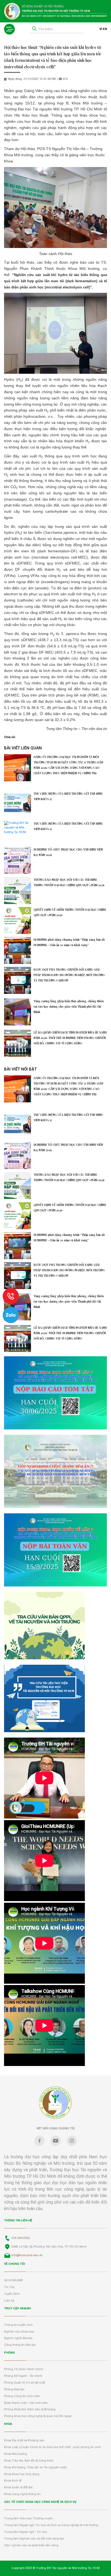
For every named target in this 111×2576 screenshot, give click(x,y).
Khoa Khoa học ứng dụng (22, 2474)
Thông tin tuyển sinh (18, 2325)
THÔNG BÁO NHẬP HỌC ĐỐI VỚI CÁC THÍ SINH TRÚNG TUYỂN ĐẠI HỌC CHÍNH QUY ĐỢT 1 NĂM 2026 (69, 882)
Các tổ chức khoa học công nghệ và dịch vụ (40, 2502)
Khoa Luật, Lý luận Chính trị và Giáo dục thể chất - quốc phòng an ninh (53, 2447)
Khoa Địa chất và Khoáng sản (24, 2440)
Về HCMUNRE (13, 2280)
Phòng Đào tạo (14, 2389)
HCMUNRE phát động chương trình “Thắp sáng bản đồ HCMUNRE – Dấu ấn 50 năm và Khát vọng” (69, 942)
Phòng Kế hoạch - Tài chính (23, 2376)
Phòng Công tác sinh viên (22, 2396)
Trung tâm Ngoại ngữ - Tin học (26, 2532)
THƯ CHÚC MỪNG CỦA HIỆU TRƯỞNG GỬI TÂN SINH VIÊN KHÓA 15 (68, 796)
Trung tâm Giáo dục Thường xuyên (28, 2518)
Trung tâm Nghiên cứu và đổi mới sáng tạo (34, 2539)
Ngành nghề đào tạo (18, 2338)
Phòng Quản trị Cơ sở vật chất (25, 2383)
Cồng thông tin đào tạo (20, 2345)
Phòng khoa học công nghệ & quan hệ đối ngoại (38, 2416)
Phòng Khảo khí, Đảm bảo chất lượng (30, 2409)
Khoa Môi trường (15, 2454)
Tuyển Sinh (12, 2294)
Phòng (9, 2353)
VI (101, 29)
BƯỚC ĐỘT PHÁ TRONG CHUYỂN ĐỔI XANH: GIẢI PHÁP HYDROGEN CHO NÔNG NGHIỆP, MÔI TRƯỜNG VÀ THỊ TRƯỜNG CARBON (69, 975)
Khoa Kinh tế (13, 2481)
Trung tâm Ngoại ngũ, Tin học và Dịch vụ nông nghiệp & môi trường (51, 2525)
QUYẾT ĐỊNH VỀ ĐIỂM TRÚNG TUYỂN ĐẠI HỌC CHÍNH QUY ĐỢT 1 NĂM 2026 (70, 912)
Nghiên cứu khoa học (19, 2332)
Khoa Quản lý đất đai (18, 2487)
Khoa (8, 2424)
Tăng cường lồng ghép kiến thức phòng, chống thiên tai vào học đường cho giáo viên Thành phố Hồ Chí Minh (69, 1007)
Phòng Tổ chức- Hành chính (24, 2369)
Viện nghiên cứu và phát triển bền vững (31, 2545)
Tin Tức (9, 2287)
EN (105, 29)
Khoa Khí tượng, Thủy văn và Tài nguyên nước (35, 2467)
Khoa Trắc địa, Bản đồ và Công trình (29, 2461)
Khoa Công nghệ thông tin (22, 2494)
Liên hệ (9, 2301)
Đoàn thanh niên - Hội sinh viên (26, 2403)
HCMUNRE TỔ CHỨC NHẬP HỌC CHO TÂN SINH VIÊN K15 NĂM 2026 (68, 852)
